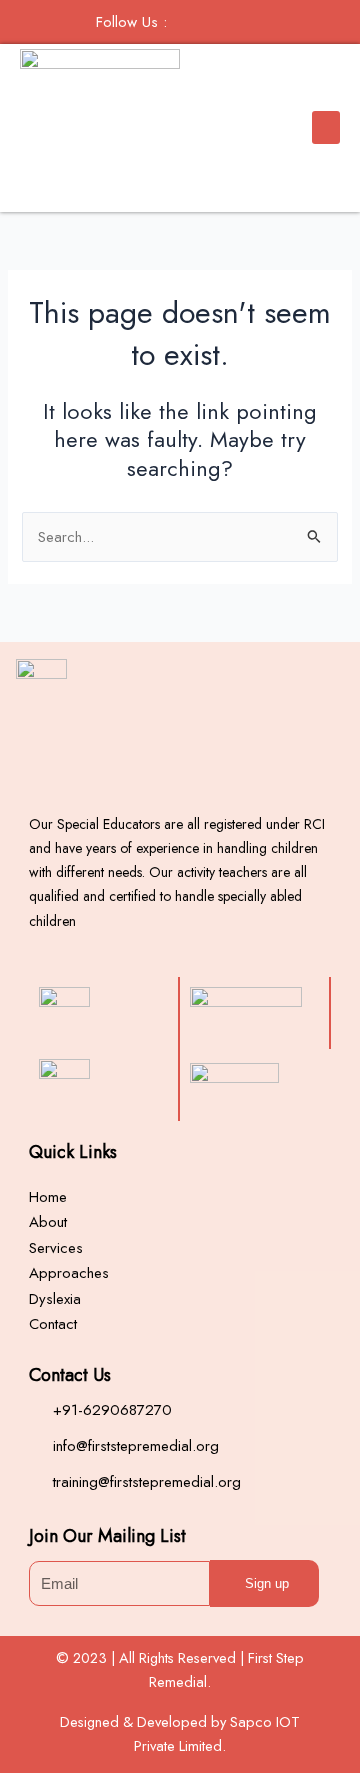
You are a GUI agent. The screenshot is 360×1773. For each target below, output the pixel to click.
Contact (53, 1324)
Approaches (69, 1273)
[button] (326, 127)
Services (56, 1248)
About (48, 1222)
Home (48, 1197)
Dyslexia (55, 1299)
